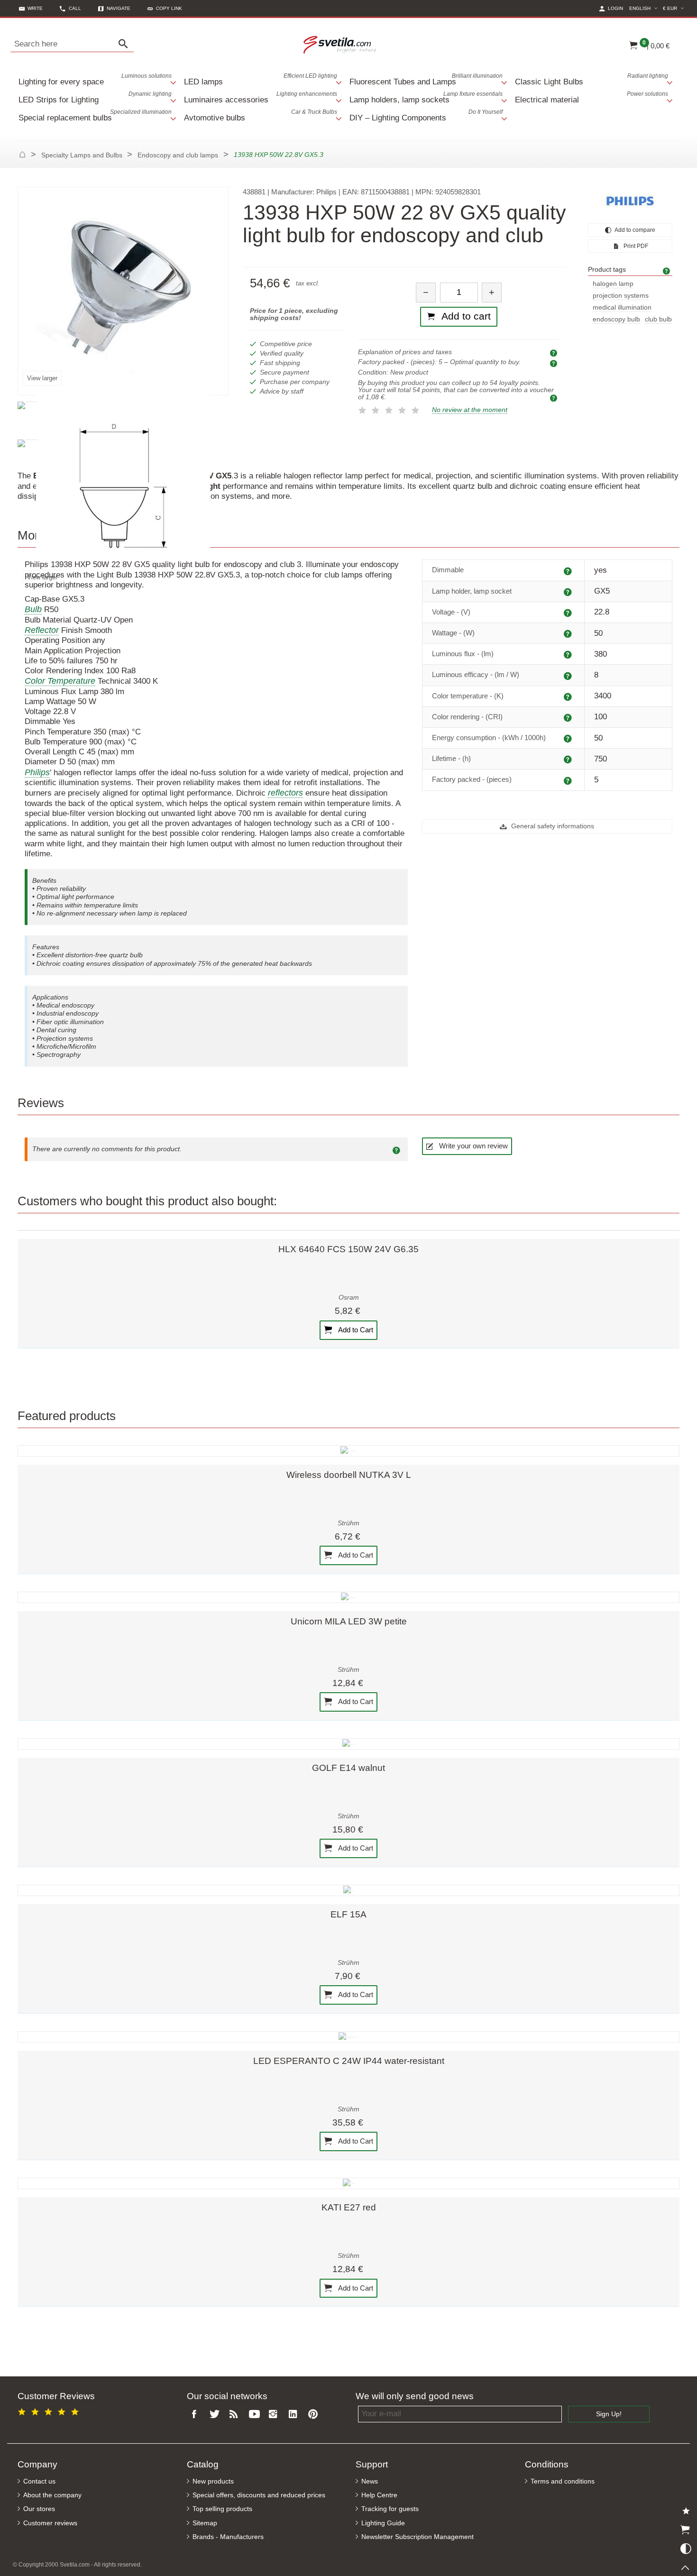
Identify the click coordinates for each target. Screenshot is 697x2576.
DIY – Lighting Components (426, 115)
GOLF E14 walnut (348, 1768)
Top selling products (222, 2509)
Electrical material (592, 97)
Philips (37, 772)
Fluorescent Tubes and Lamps (426, 79)
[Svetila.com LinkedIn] (295, 2415)
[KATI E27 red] (348, 2183)
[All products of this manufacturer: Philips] (630, 201)
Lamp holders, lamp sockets (426, 97)
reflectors (285, 793)
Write (35, 8)
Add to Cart (355, 1329)
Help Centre (379, 2495)
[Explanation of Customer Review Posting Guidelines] (398, 1149)
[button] (165, 8)
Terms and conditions (563, 2481)
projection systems (621, 296)
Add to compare (634, 230)
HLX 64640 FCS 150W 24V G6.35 (348, 1249)
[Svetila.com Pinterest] (315, 2415)
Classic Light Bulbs (592, 79)
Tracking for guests (390, 2509)
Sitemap (205, 2523)
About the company (52, 2495)
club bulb (658, 319)
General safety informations (552, 826)
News (370, 2481)
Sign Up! (609, 2414)
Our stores (39, 2509)
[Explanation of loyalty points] (555, 398)
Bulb (33, 609)
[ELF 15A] (348, 1890)
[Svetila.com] (341, 44)
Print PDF (635, 246)
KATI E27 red (349, 2207)
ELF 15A (348, 1914)
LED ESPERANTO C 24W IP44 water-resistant (349, 2061)
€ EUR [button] (675, 8)
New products (213, 2481)
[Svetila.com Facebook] (197, 2415)
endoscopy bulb (616, 319)
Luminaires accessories (261, 97)
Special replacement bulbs (95, 115)
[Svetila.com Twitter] (216, 2415)
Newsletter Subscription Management (417, 2537)
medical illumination (622, 307)
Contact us (39, 2481)
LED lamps (261, 79)
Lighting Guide (383, 2523)
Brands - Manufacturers (228, 2537)
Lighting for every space (95, 79)
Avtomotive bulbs (261, 115)
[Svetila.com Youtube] (256, 2415)
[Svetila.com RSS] (236, 2415)
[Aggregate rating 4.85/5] (50, 2410)
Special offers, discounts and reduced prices (259, 2495)
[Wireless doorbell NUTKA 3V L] (348, 1451)
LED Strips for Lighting (95, 97)
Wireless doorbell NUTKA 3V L (349, 1475)
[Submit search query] (126, 44)
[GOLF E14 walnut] (348, 1744)
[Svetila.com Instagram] (275, 2415)
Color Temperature (60, 681)
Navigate (119, 8)
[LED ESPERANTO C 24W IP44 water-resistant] (348, 2037)
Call (75, 8)
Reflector (42, 630)
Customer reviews (50, 2523)
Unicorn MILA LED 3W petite (349, 1621)
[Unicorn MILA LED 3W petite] (348, 1597)
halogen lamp (613, 284)
